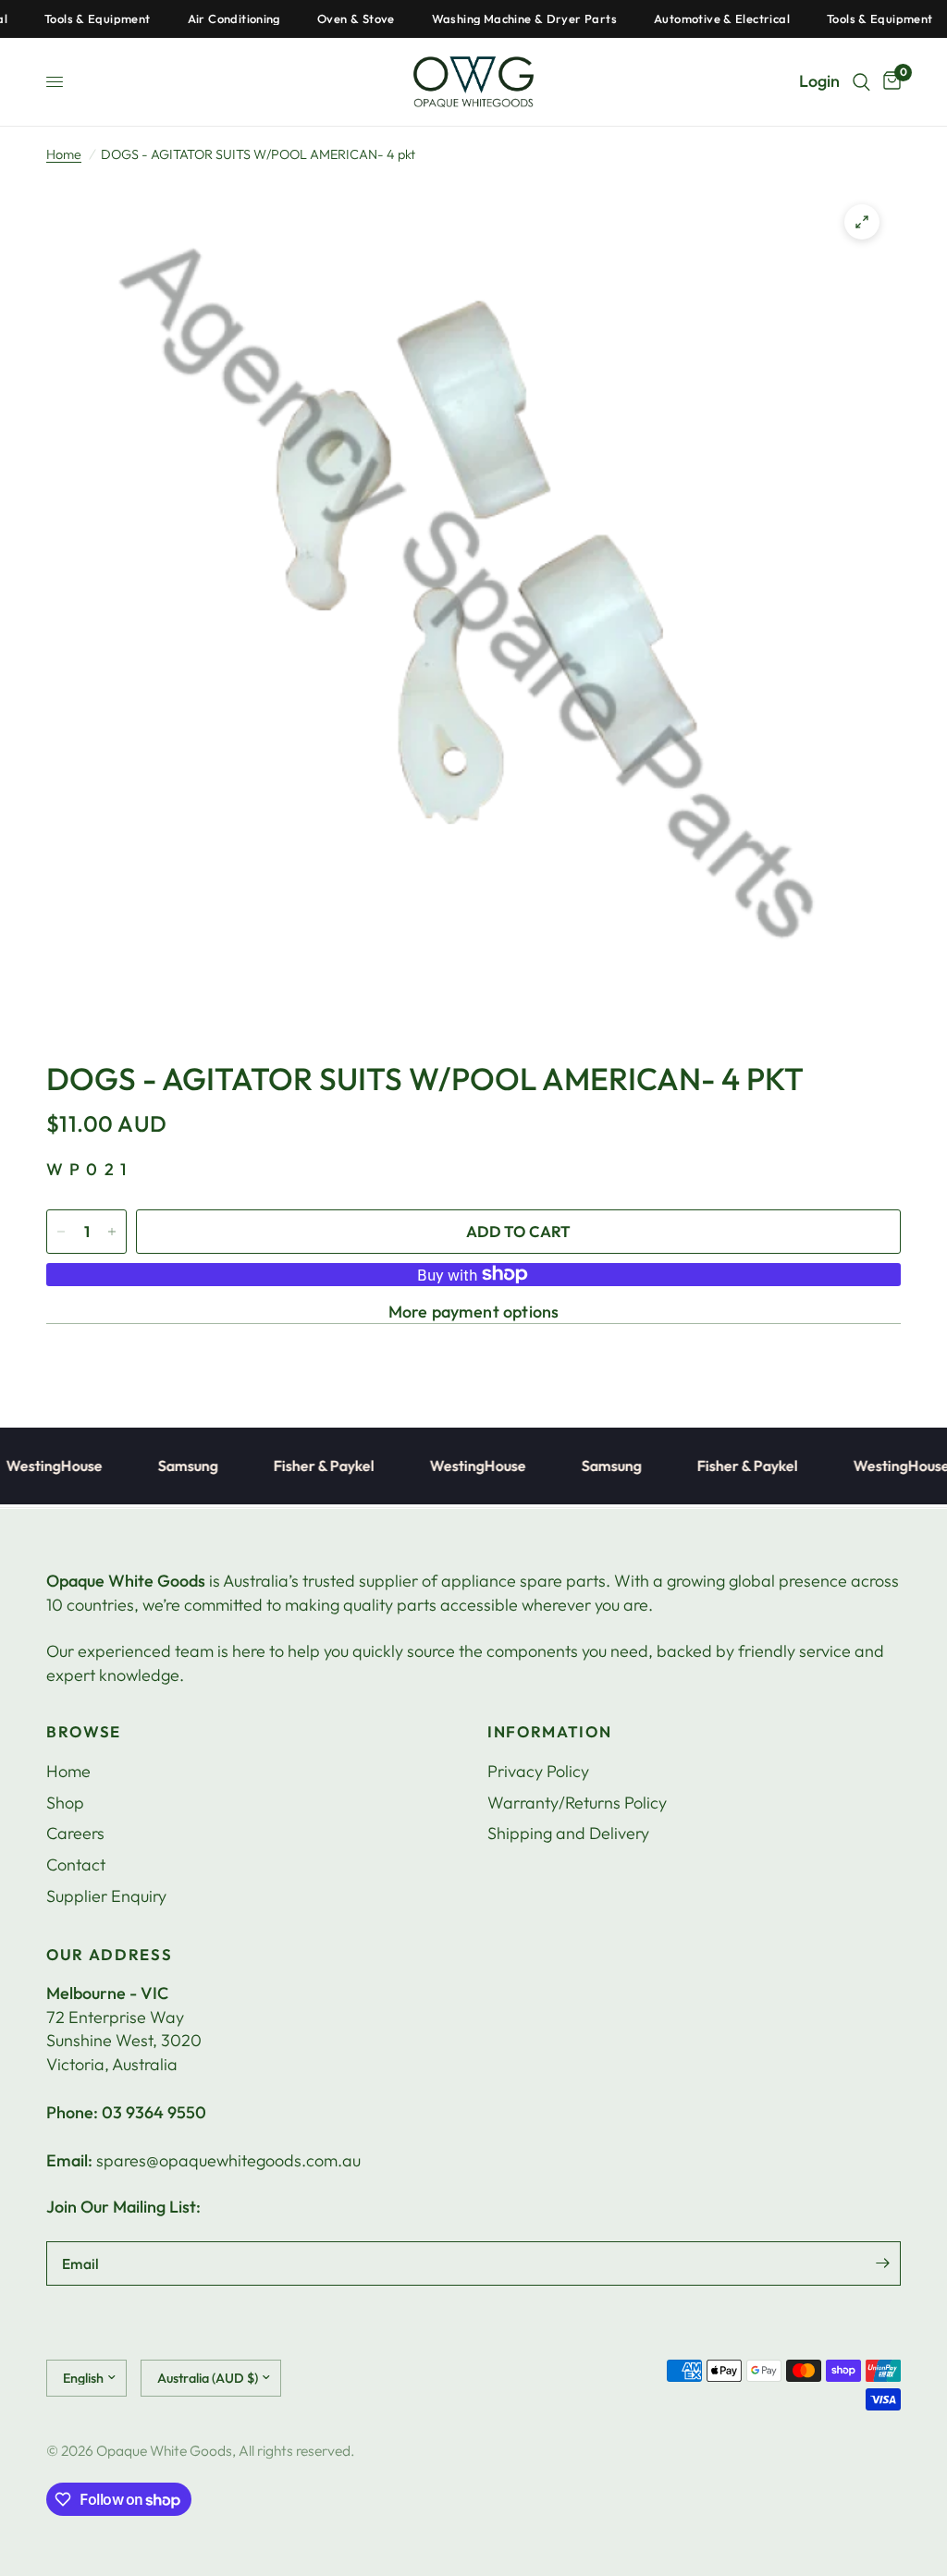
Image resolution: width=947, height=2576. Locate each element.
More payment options (474, 1312)
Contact (76, 1865)
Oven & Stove (328, 19)
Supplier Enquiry (106, 1896)
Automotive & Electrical (694, 19)
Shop (65, 1803)
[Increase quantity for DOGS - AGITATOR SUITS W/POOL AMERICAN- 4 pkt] (112, 1232)
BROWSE (84, 1732)
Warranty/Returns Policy (577, 1803)
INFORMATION (549, 1732)
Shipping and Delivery (568, 1833)
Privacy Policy (538, 1771)
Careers (75, 1833)
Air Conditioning (205, 19)
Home (64, 154)
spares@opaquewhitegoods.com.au (228, 2160)
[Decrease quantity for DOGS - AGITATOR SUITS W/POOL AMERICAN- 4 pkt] (61, 1232)
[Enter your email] (882, 2263)
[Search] (861, 82)
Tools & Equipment (70, 19)
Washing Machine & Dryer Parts (496, 19)
